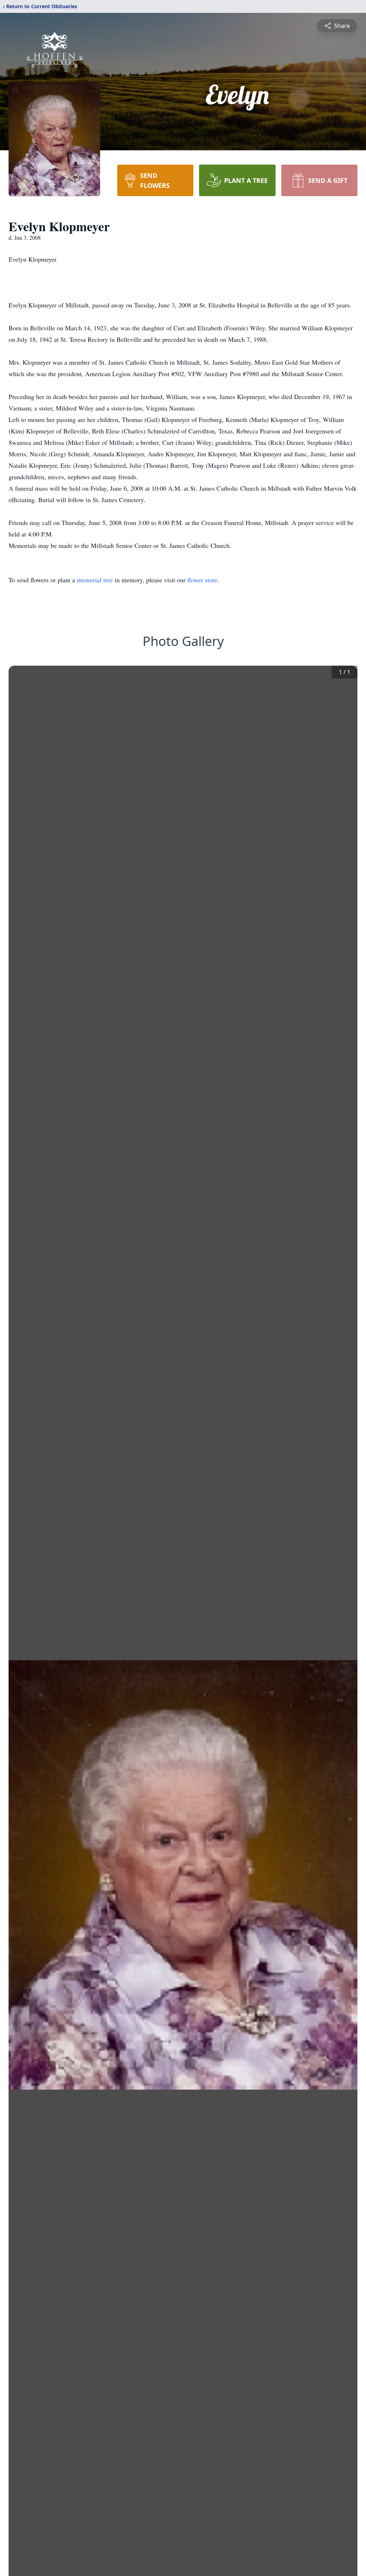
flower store (202, 580)
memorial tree (95, 580)
